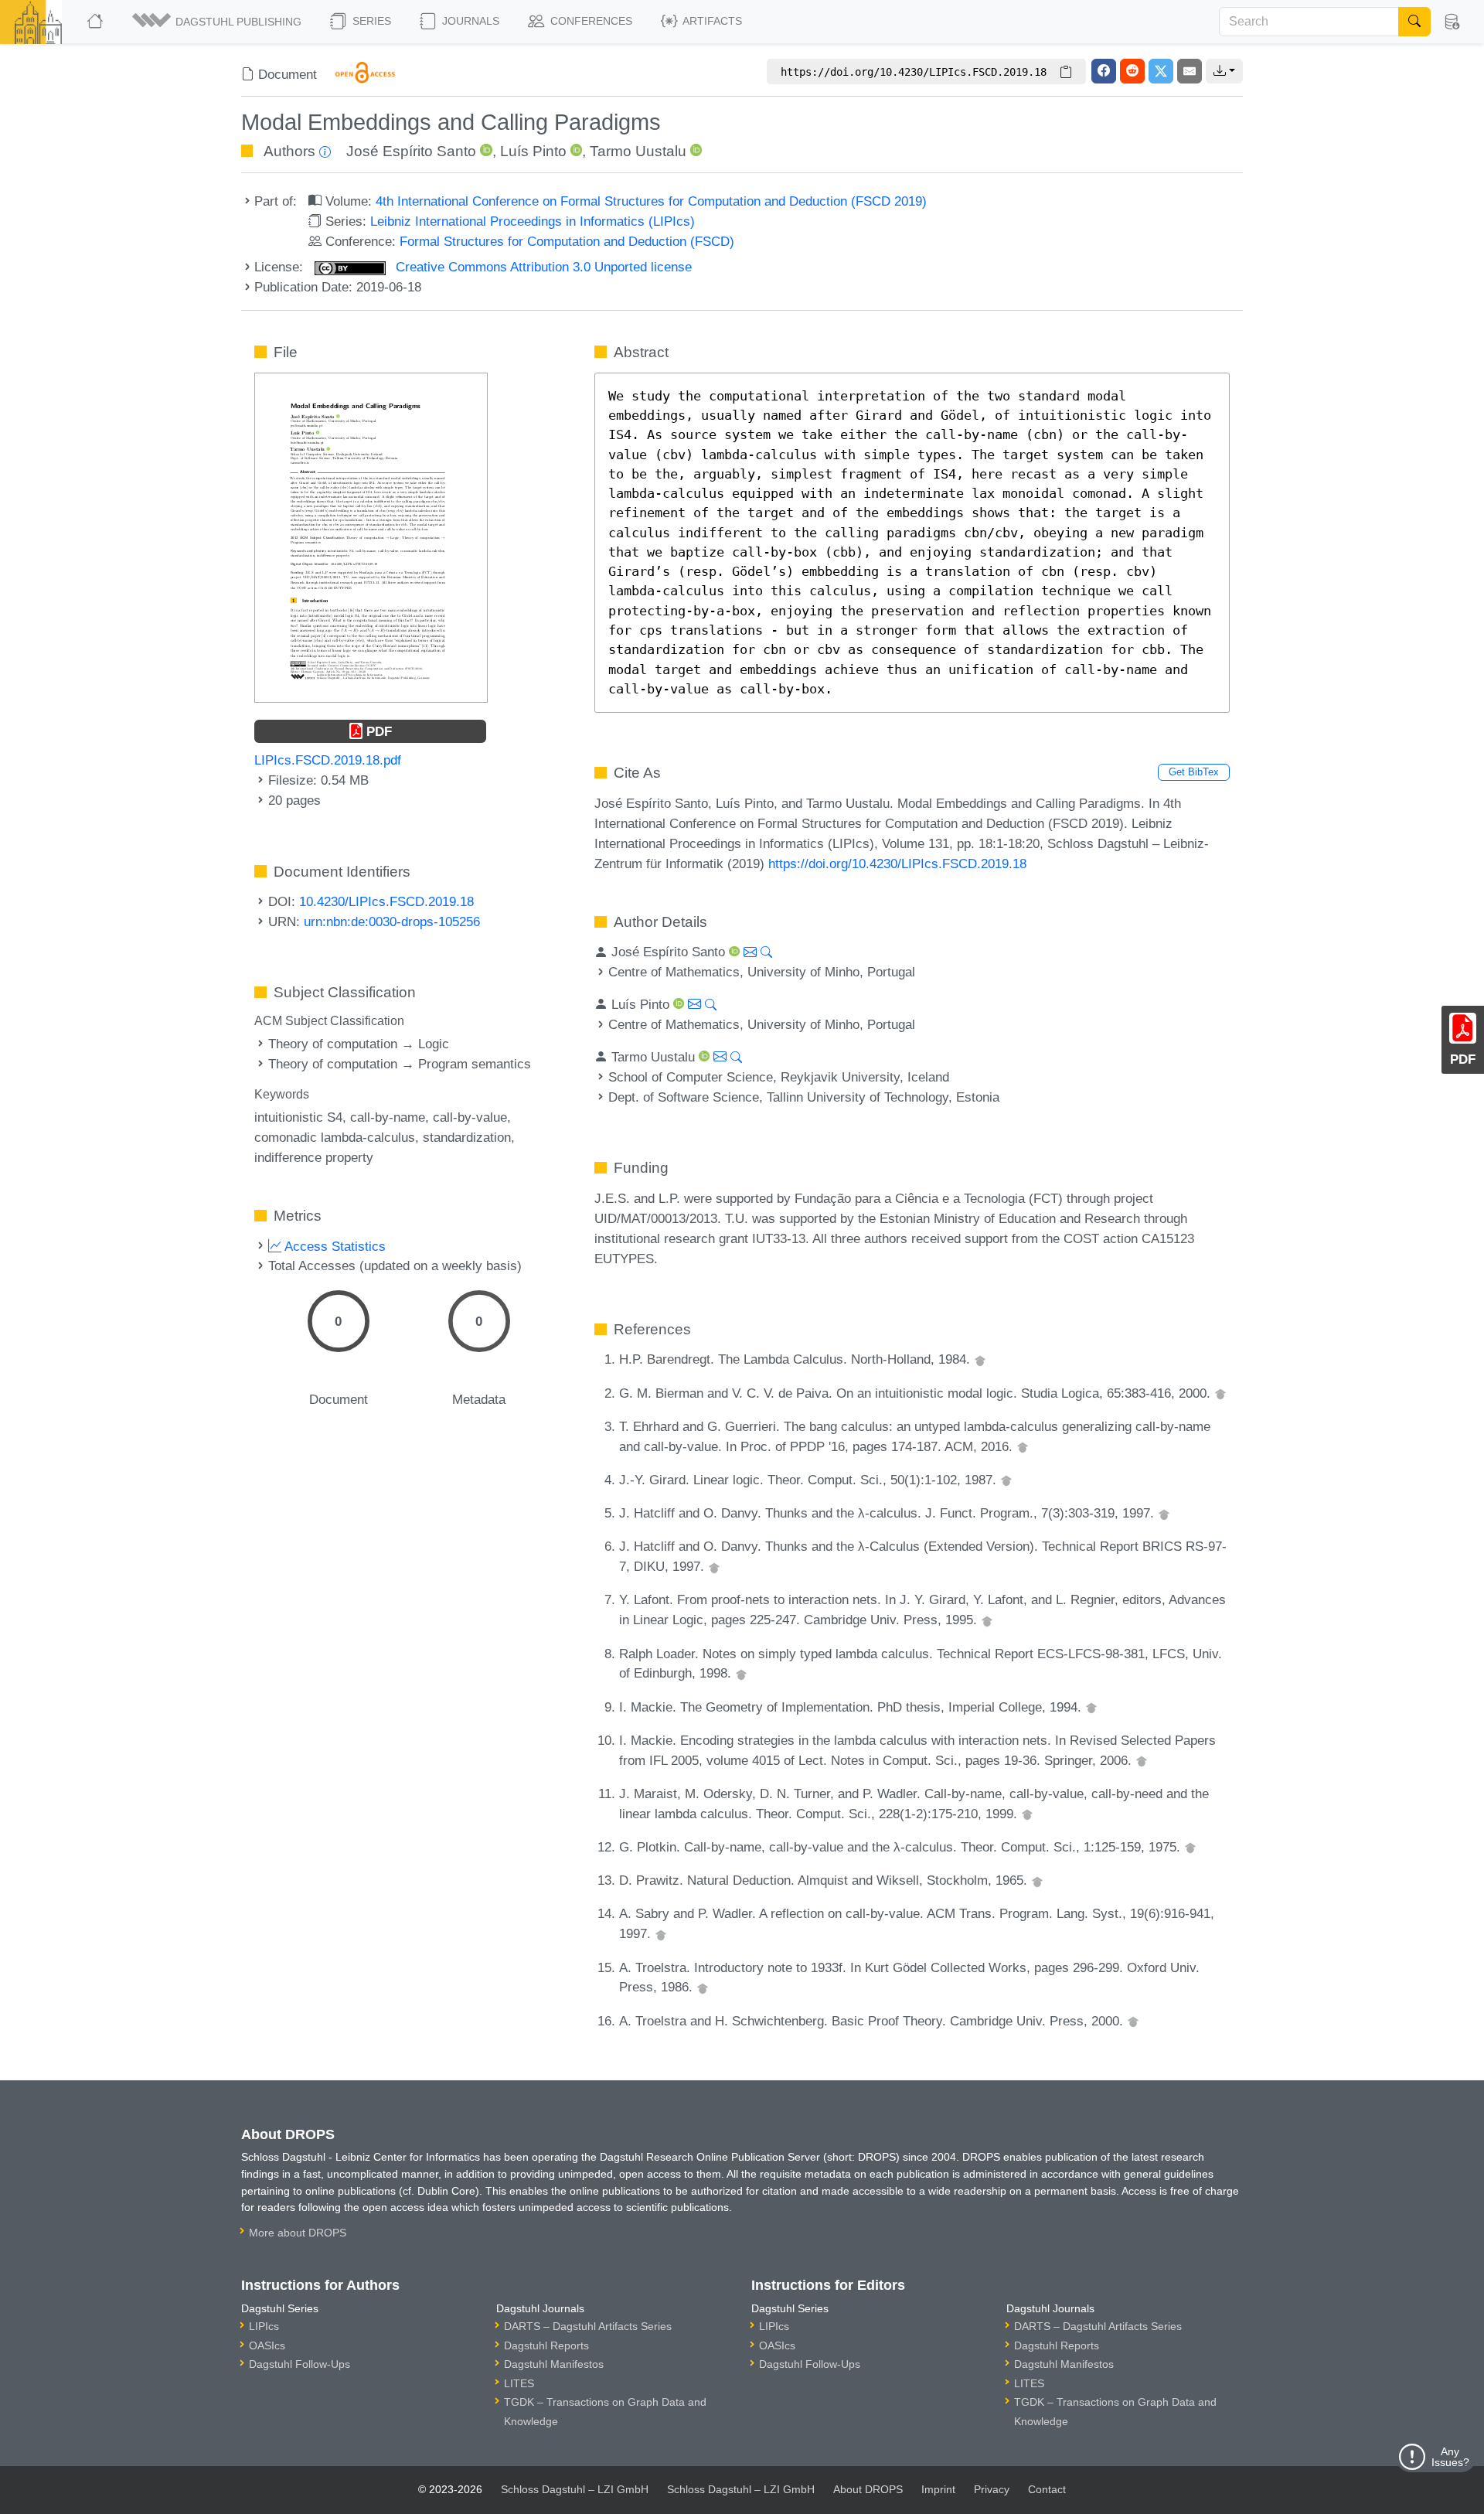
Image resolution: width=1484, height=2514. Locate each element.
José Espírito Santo (411, 151)
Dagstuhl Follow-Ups (300, 2364)
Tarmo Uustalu (638, 151)
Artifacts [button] (711, 21)
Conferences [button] (590, 21)
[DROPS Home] (96, 22)
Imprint (938, 2489)
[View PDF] (371, 537)
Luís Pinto (533, 151)
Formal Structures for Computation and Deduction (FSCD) (567, 241)
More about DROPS (298, 2233)
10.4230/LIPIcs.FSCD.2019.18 (386, 901)
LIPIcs (264, 2326)
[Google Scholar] (980, 1359)
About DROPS (868, 2489)
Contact (1047, 2489)
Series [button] (370, 21)
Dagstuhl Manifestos (554, 2364)
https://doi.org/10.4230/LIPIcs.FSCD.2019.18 (897, 864)
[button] (218, 22)
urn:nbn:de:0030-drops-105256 (392, 921)
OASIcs (267, 2345)
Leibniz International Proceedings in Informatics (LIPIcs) (533, 221)
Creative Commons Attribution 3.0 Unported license (542, 267)
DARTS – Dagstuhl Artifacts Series (588, 2326)
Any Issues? (1450, 2457)
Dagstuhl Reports (546, 2345)
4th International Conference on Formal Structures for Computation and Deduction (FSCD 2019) (651, 201)
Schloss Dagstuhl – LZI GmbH (575, 2489)
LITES (519, 2383)
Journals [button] (469, 21)
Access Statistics (334, 1246)
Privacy (992, 2489)
